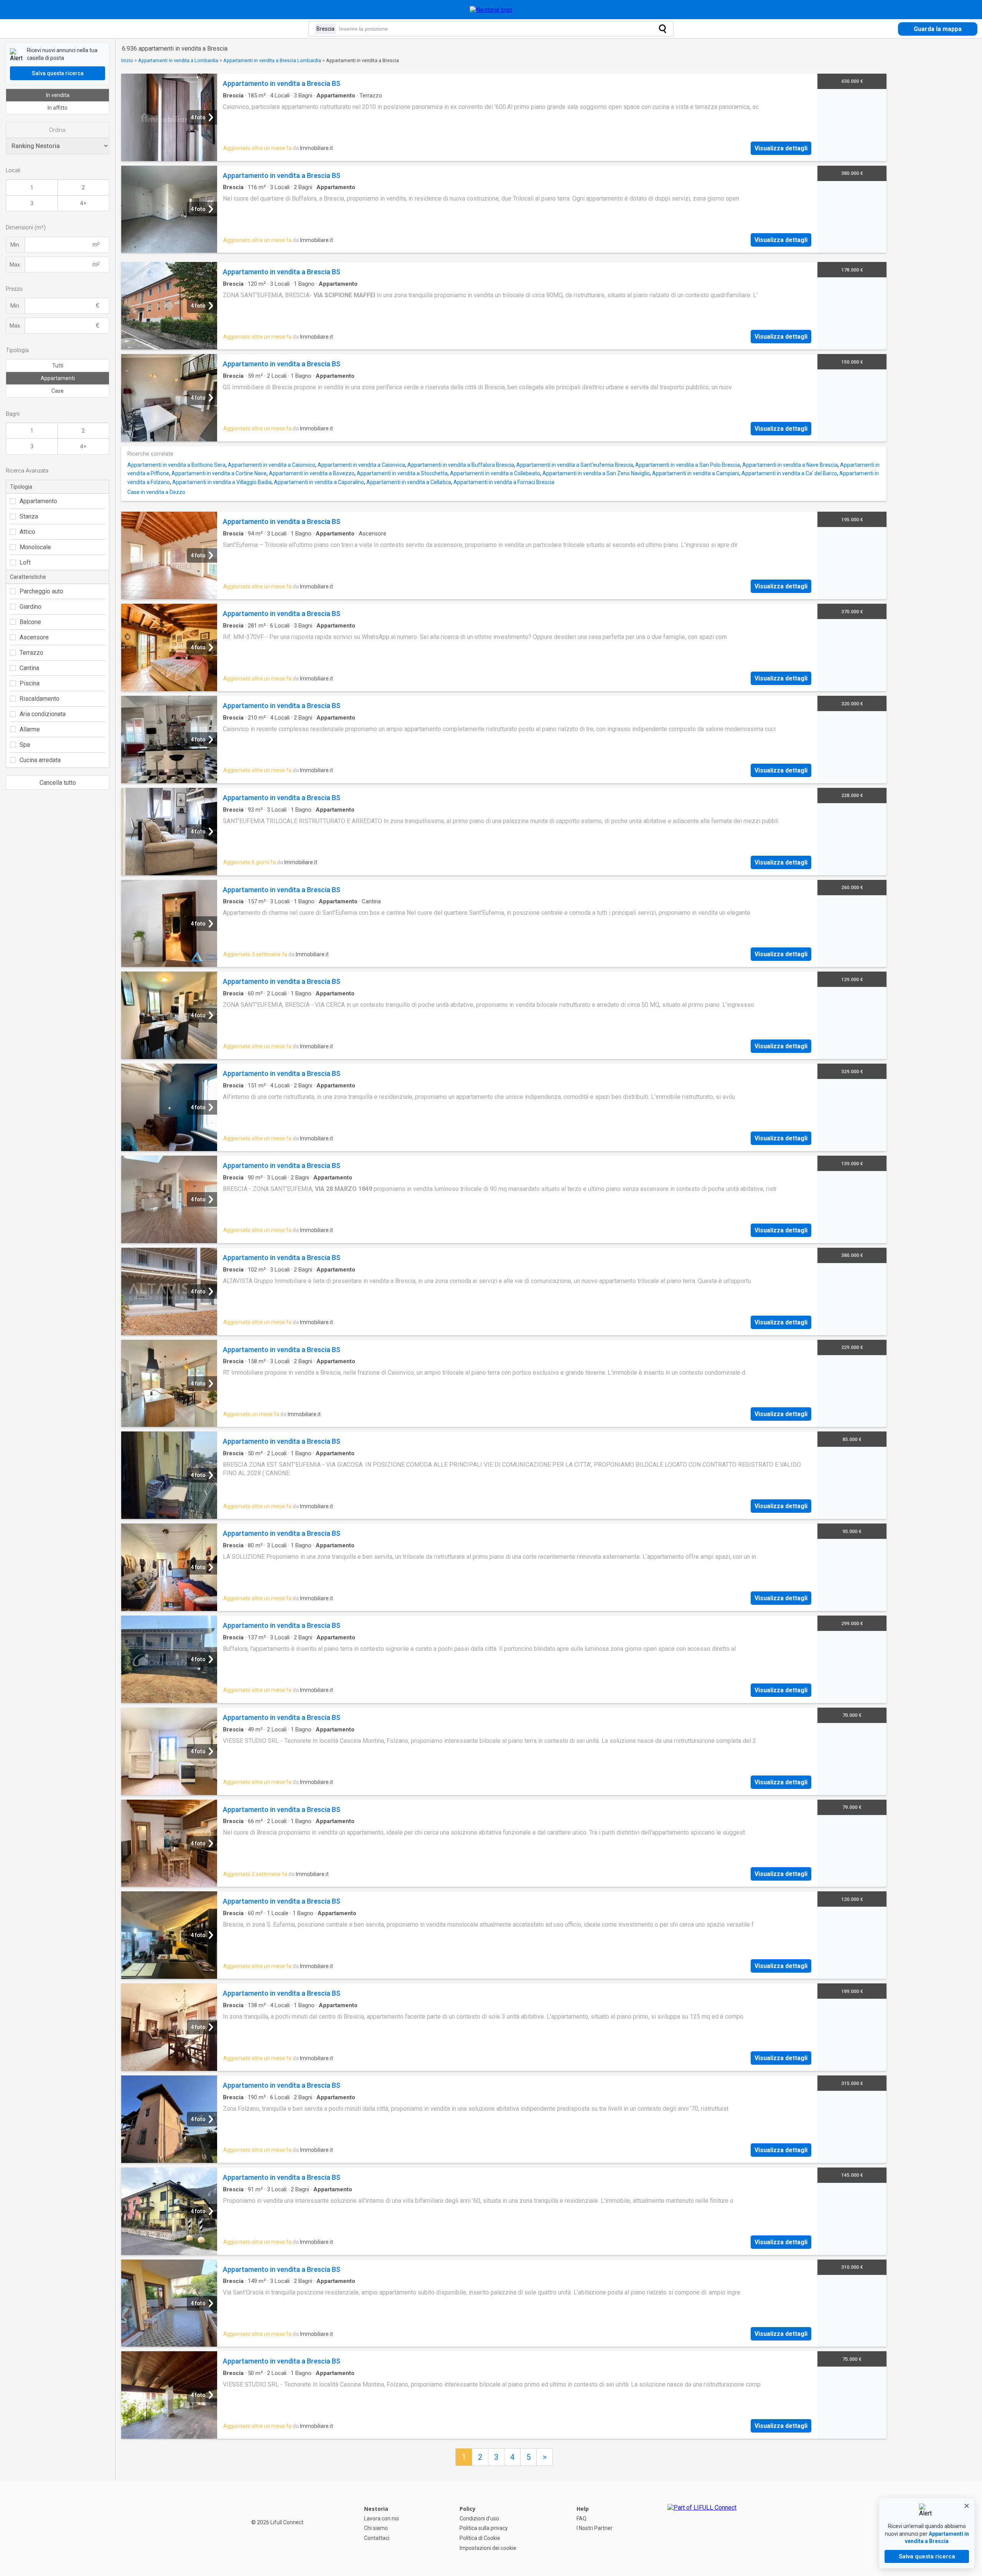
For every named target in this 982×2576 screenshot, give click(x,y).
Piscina (30, 683)
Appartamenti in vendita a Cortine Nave (219, 473)
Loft (25, 562)
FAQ (582, 2518)
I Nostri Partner (595, 2528)
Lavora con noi (381, 2518)
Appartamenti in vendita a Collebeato (495, 473)
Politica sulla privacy (484, 2528)
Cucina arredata (40, 760)
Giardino (30, 607)
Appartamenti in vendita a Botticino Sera (176, 465)
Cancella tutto (58, 783)
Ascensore (34, 637)
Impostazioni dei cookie (488, 2548)
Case (58, 391)
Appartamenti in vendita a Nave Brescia (790, 465)
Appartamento (38, 501)
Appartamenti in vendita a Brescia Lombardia (272, 60)
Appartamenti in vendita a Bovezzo (312, 473)
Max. (15, 265)
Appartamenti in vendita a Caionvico (272, 465)
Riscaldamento (40, 699)
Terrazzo (31, 653)
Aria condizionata (43, 714)
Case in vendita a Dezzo (156, 492)
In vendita (58, 95)
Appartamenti (58, 378)
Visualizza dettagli (781, 148)
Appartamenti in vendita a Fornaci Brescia (504, 482)
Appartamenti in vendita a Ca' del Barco (789, 473)
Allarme (30, 729)
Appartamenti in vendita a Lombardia (178, 60)
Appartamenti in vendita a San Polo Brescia (688, 465)
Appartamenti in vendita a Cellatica (409, 482)
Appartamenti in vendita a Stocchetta (402, 473)
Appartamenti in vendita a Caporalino (319, 482)
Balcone (30, 622)
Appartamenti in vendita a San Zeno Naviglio (596, 473)
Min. (15, 245)
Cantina (29, 668)
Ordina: (58, 130)
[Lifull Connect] (702, 2528)
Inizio (127, 60)
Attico (27, 532)
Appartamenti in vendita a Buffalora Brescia (461, 465)
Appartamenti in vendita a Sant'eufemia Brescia (575, 465)
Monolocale (35, 547)
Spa (25, 745)
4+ (83, 203)
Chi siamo (376, 2528)
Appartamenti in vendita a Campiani (696, 473)
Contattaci (377, 2538)
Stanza (29, 516)
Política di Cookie (480, 2538)
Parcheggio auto (41, 591)
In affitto (58, 108)
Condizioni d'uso (479, 2518)
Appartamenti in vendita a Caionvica (361, 465)
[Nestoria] (491, 10)
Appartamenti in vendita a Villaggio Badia (222, 482)
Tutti (58, 366)
